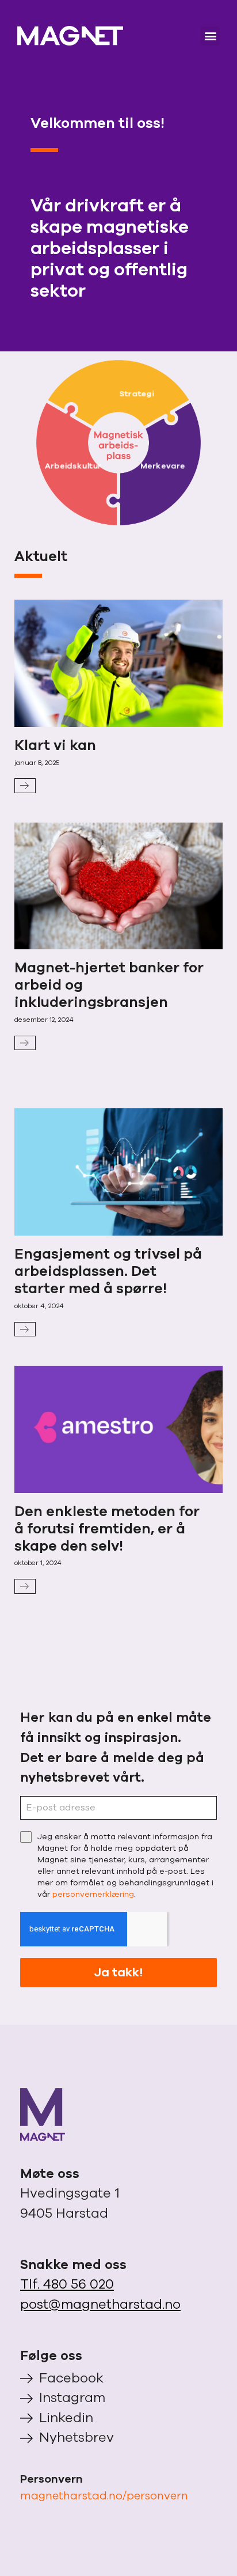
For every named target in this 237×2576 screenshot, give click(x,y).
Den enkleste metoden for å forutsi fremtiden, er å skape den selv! (107, 1529)
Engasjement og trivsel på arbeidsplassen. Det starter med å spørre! (108, 1271)
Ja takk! (118, 1972)
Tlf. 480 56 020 (67, 2284)
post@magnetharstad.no (100, 2304)
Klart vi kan (55, 745)
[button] (210, 36)
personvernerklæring (93, 1894)
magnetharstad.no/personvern (104, 2496)
